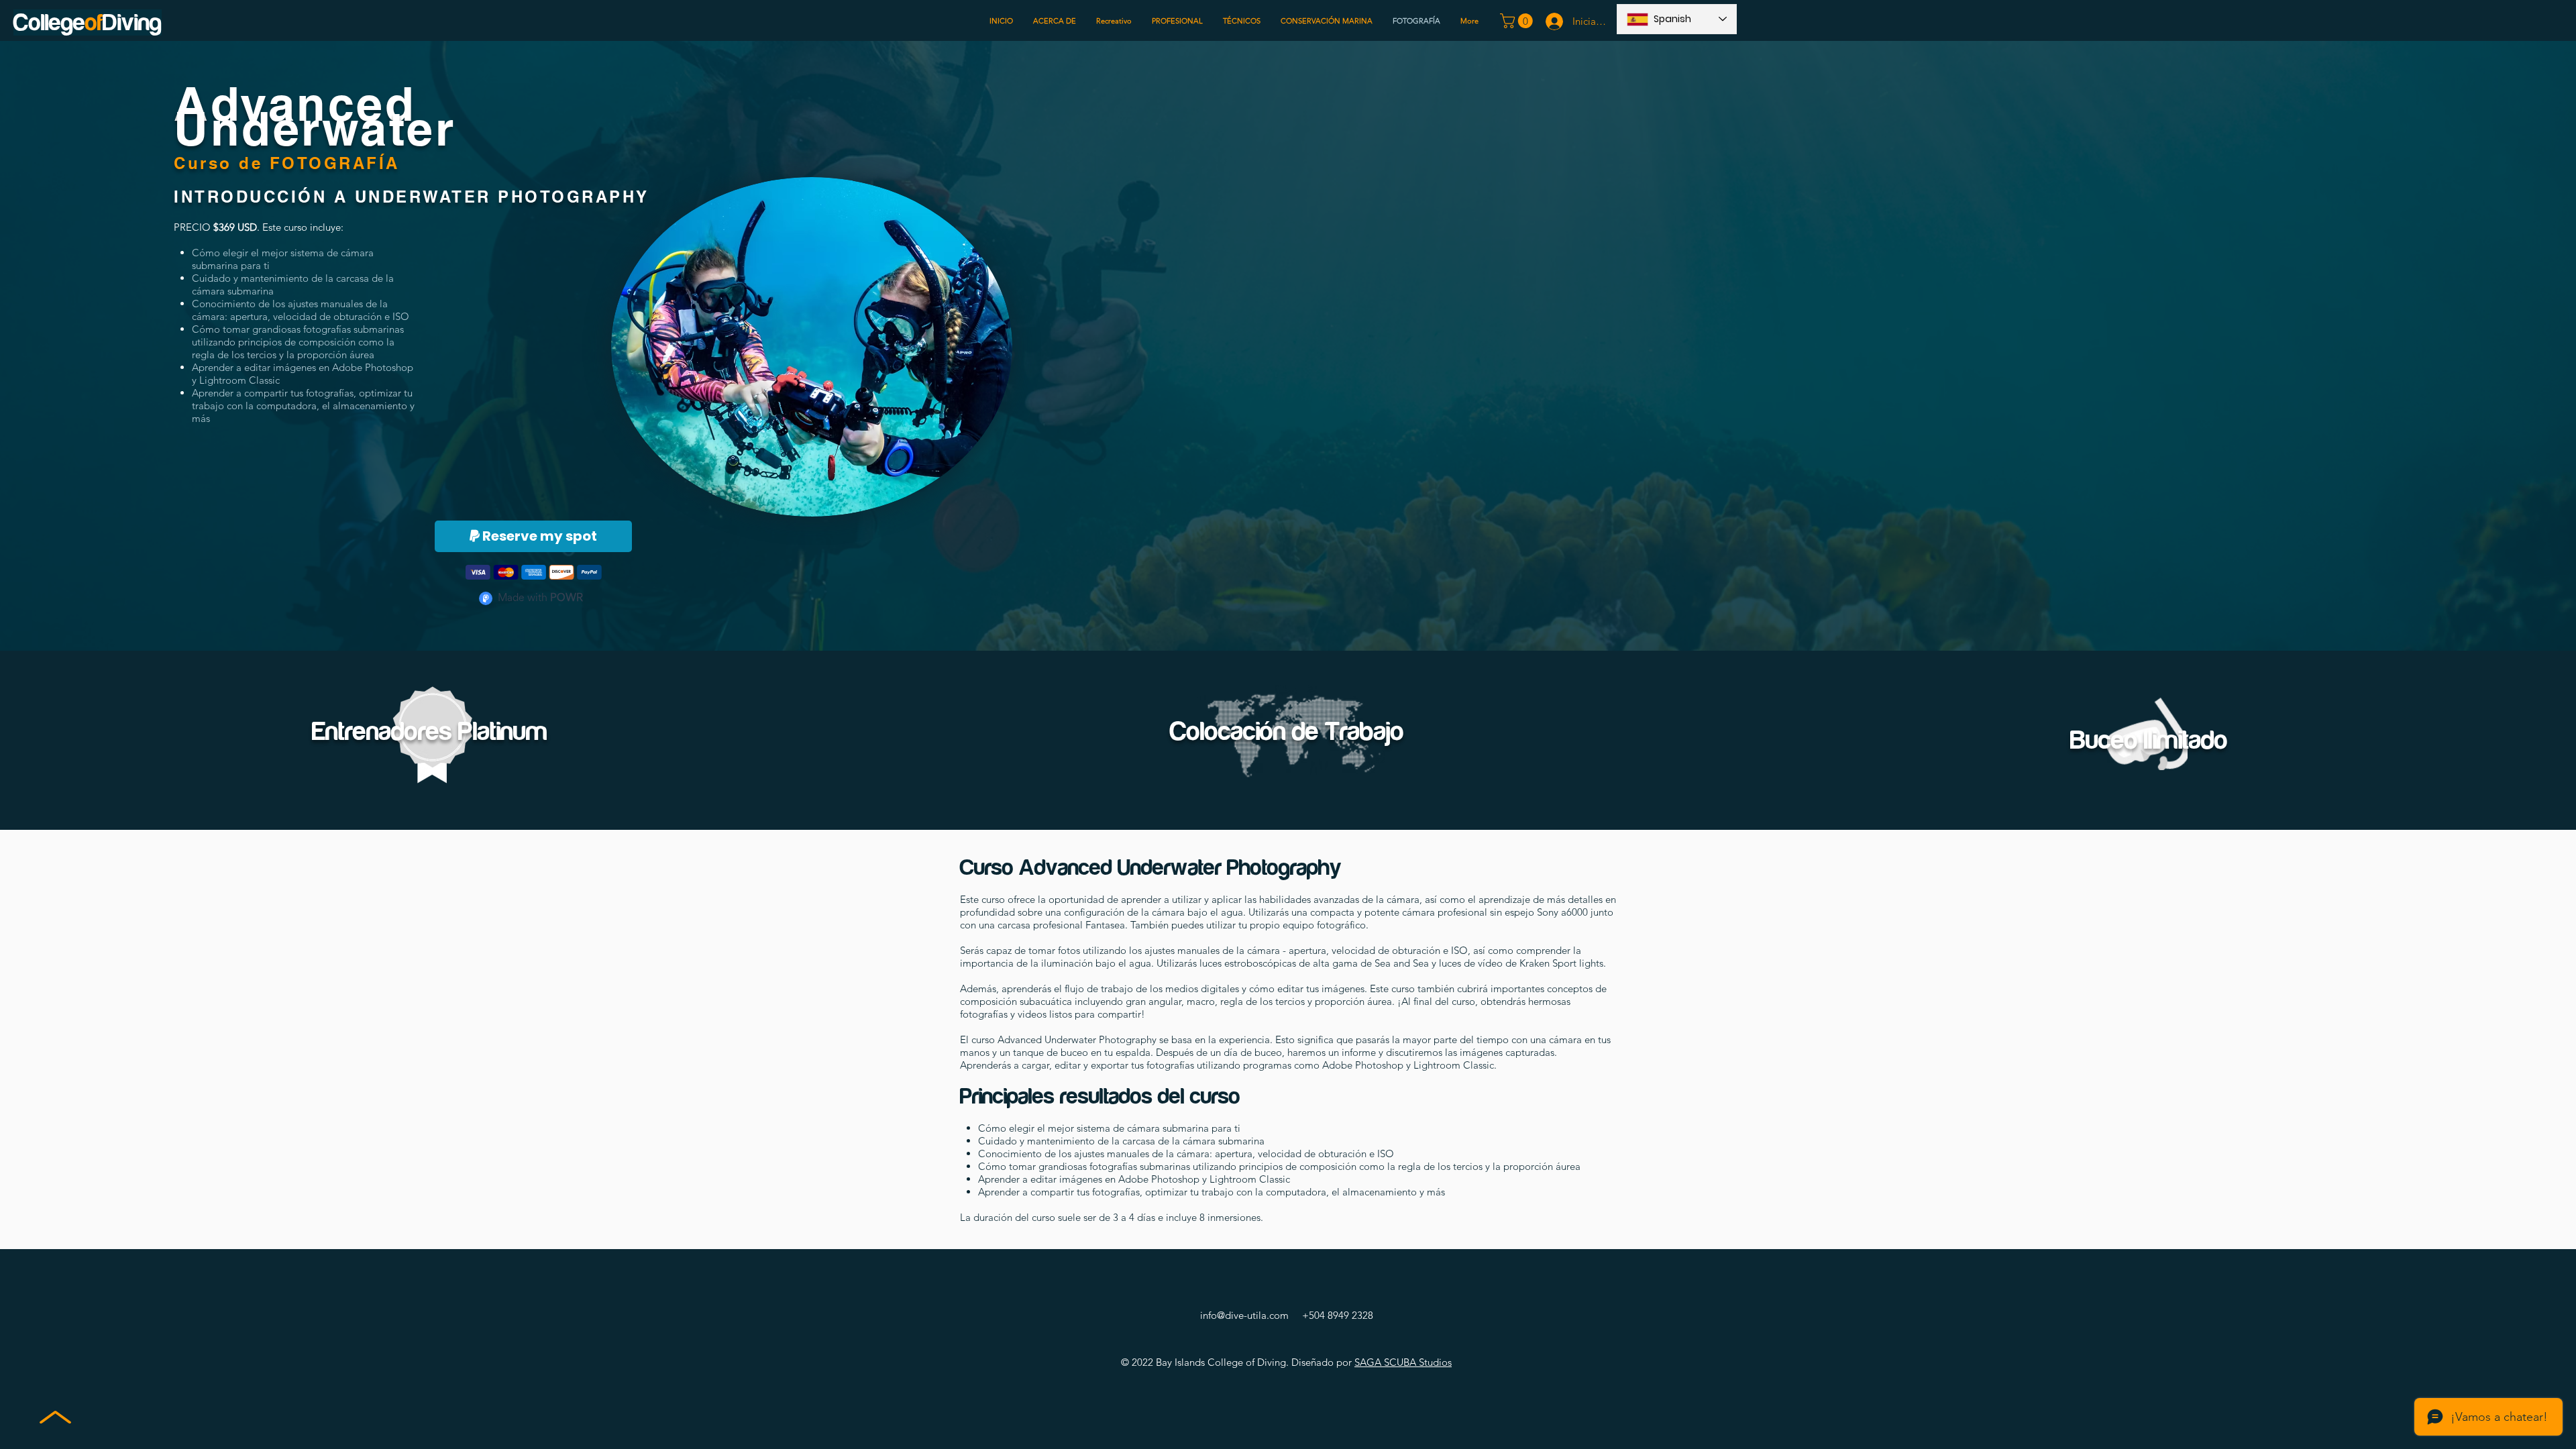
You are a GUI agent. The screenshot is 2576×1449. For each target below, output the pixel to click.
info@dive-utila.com (1244, 1315)
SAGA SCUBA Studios (1403, 1362)
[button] (1518, 21)
